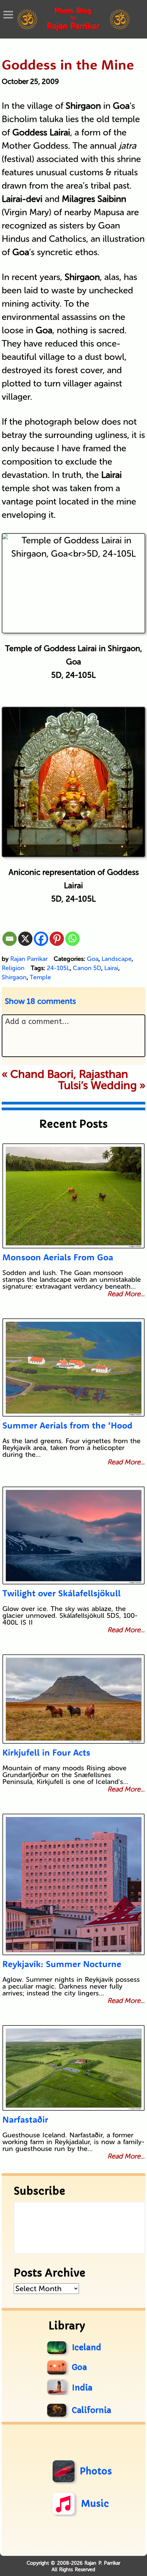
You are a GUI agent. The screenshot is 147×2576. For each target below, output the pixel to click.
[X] (25, 939)
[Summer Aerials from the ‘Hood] (74, 1367)
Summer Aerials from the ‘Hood (67, 1425)
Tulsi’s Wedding (97, 1085)
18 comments (40, 1001)
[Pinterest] (57, 939)
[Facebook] (41, 939)
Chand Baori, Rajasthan (69, 1074)
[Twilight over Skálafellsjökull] (74, 1535)
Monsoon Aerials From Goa (58, 1257)
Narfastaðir (25, 2119)
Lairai (111, 968)
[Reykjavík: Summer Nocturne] (74, 1884)
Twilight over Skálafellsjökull (62, 1593)
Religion (13, 968)
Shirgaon (14, 977)
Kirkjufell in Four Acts (46, 1752)
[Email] (10, 939)
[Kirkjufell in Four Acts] (74, 1699)
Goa (93, 959)
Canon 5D (87, 968)
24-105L (58, 968)
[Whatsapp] (72, 939)
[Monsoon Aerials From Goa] (74, 1196)
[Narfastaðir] (74, 2068)
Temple (40, 977)
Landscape (117, 959)
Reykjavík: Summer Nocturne (62, 1964)
